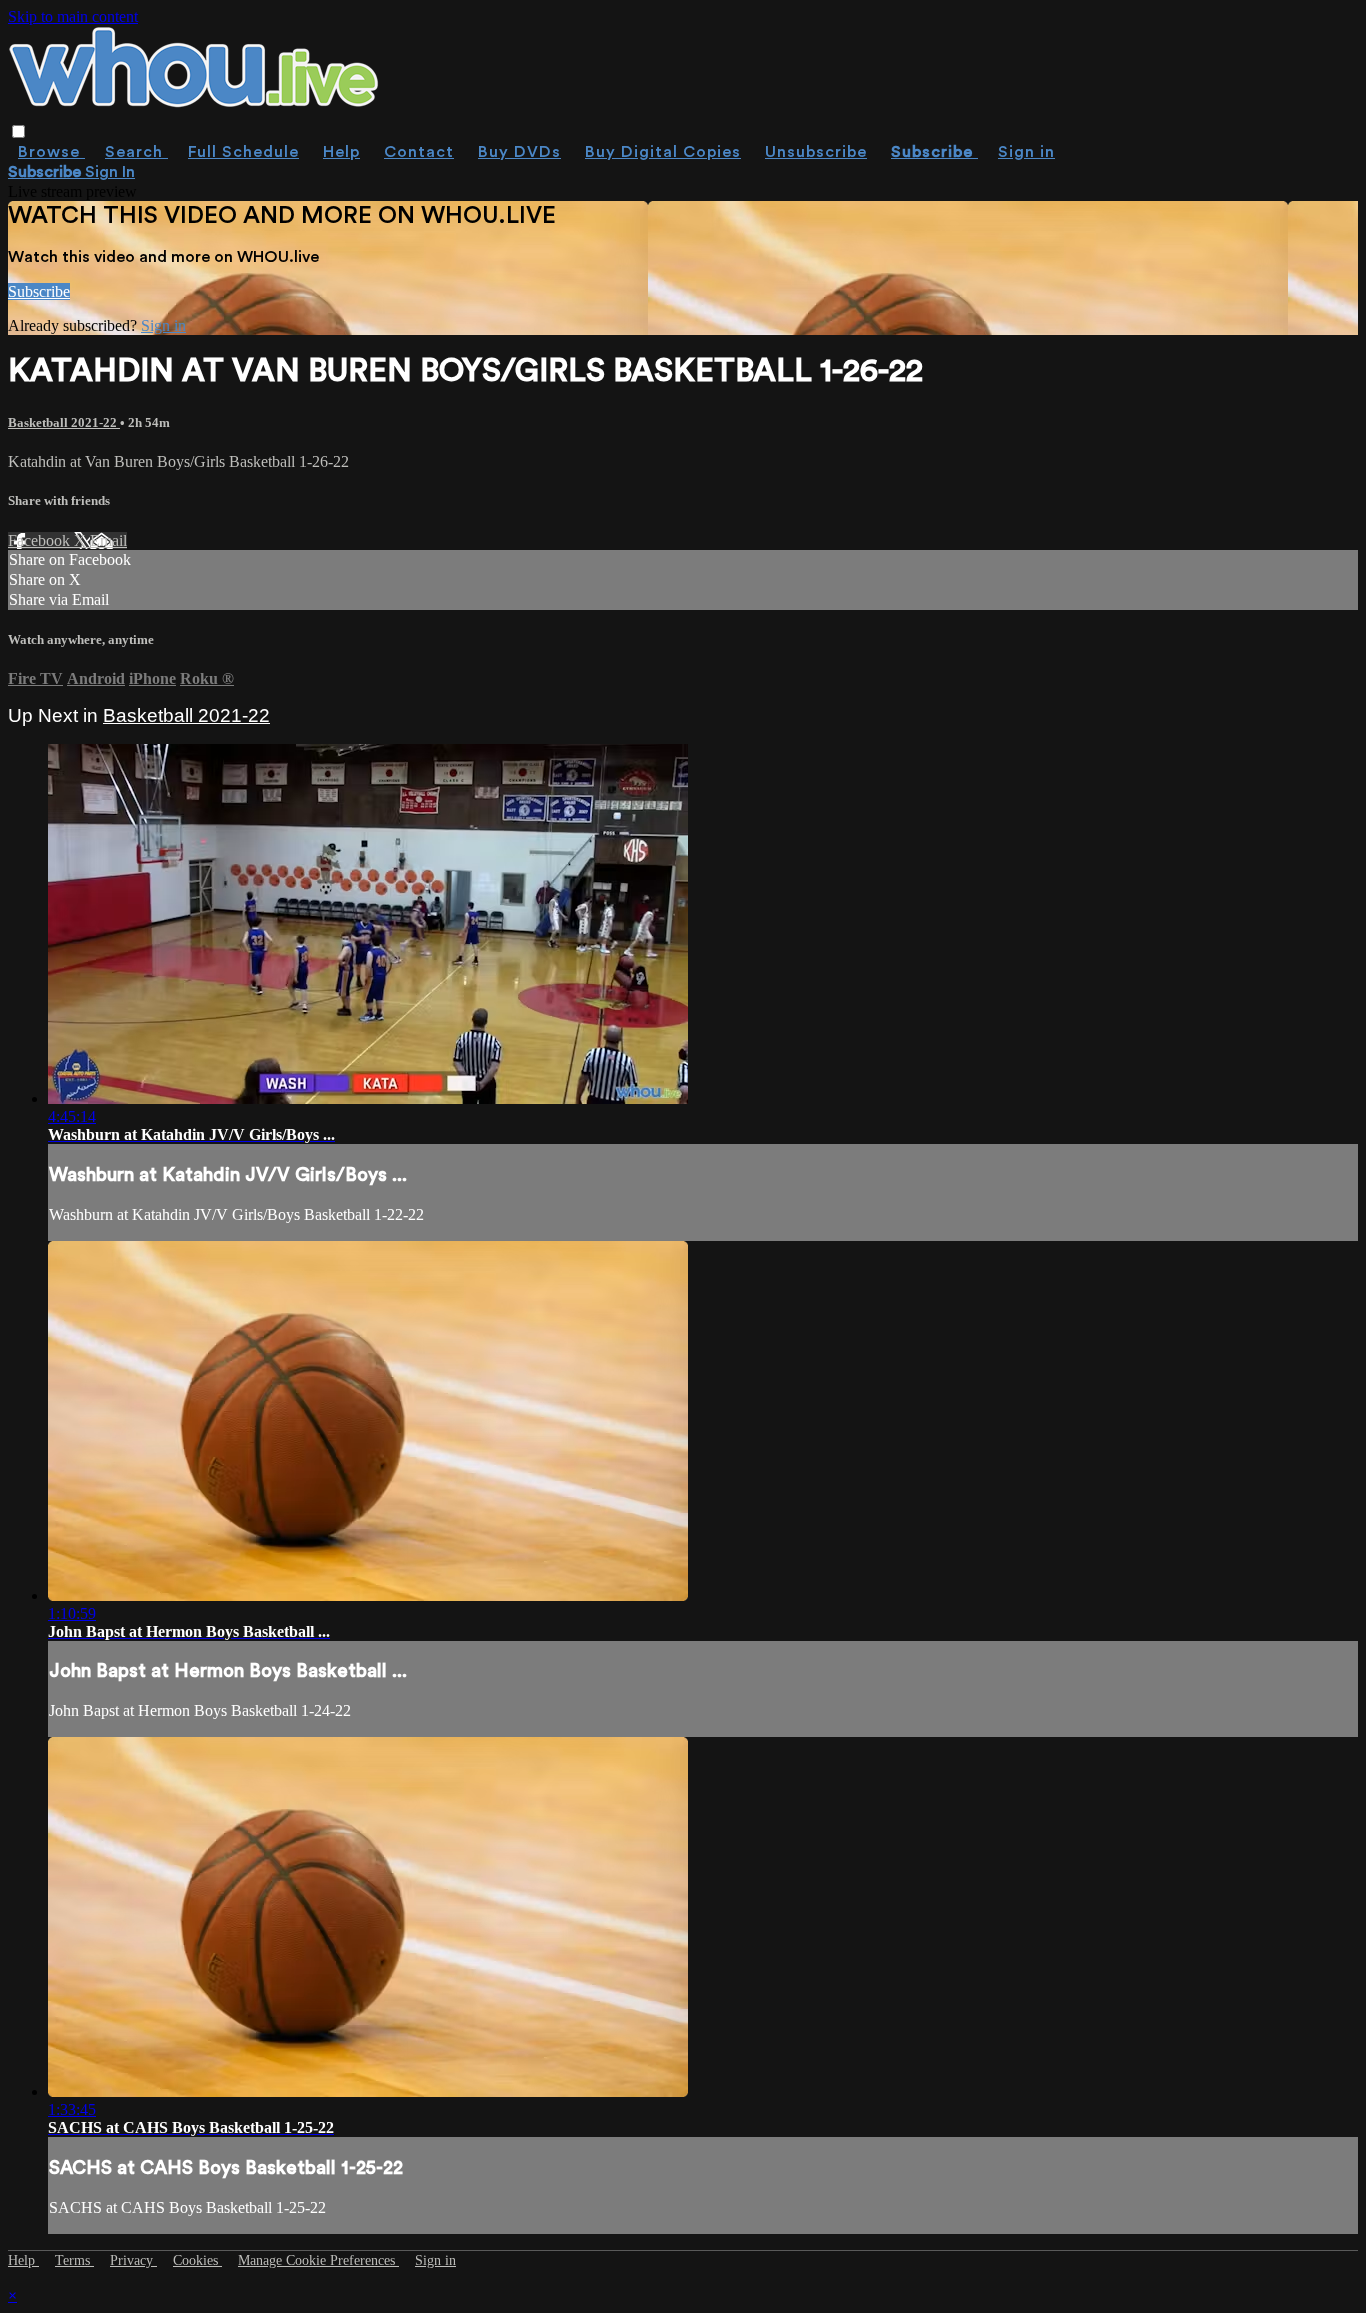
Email (108, 540)
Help (341, 152)
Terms (74, 2260)
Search (136, 152)
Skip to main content (73, 16)
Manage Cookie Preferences (318, 2260)
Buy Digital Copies (663, 152)
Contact (419, 152)
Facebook (41, 540)
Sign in (1026, 152)
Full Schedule (243, 152)
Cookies (197, 2260)
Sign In (110, 172)
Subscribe (39, 291)
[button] (18, 131)
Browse (51, 152)
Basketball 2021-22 (64, 422)
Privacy (133, 2260)
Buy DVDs (519, 152)
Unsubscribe (816, 152)
